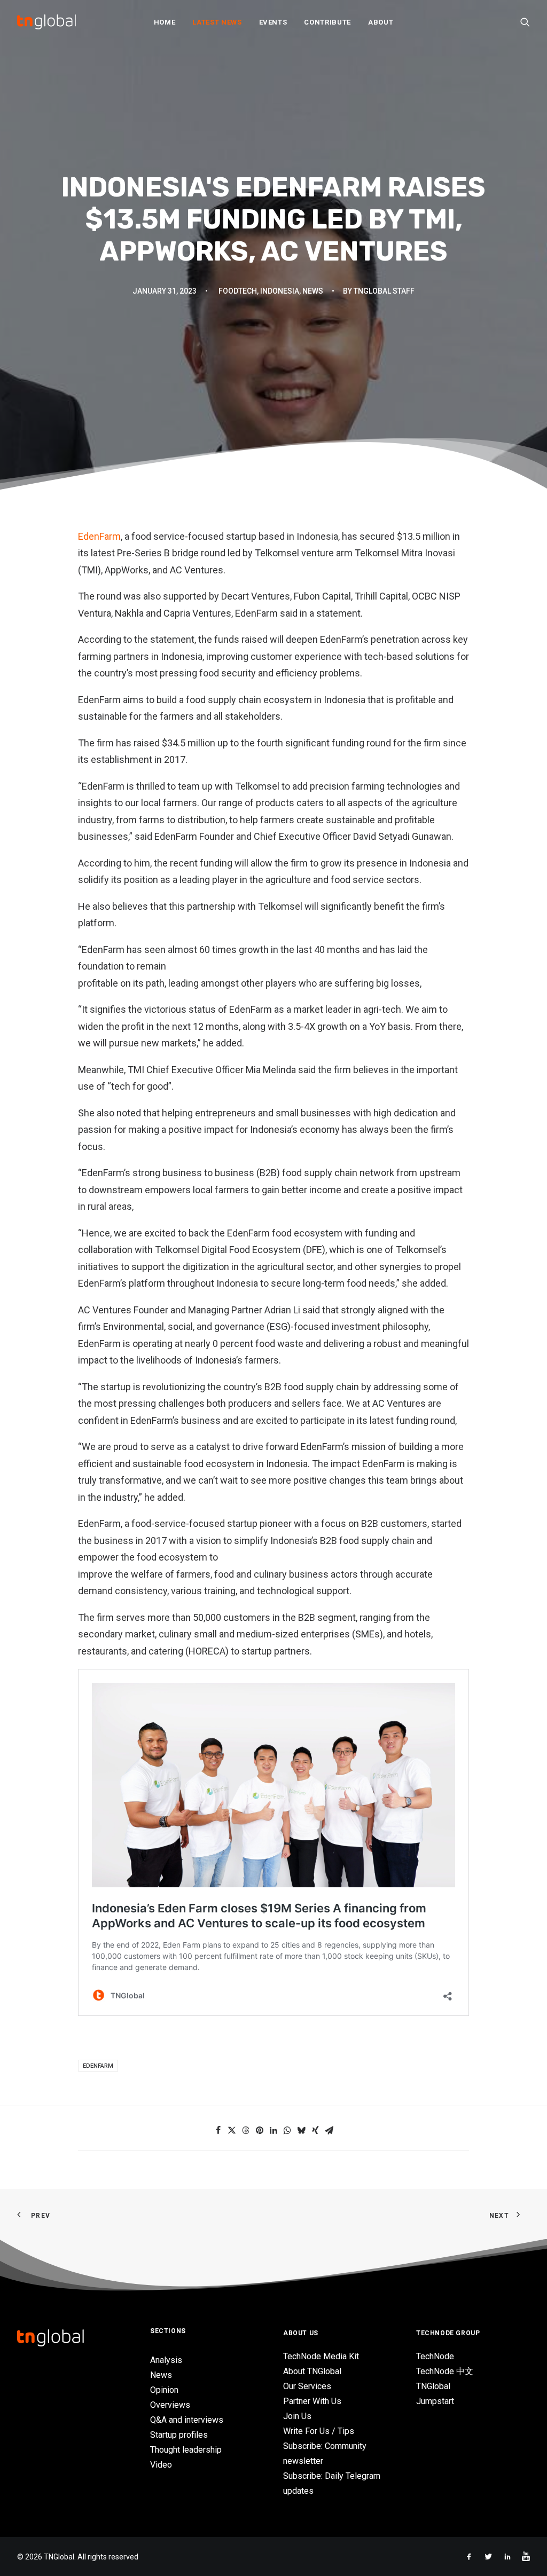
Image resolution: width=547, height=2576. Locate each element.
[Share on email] (329, 2130)
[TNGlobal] (46, 22)
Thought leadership (186, 2450)
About (381, 22)
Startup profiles (179, 2435)
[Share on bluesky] (301, 2130)
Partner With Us (312, 2401)
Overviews (170, 2405)
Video (161, 2465)
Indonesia (280, 291)
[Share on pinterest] (260, 2130)
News (313, 291)
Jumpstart (435, 2401)
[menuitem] (165, 22)
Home (165, 22)
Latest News (217, 22)
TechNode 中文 (445, 2371)
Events (273, 22)
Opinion (164, 2390)
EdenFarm (99, 536)
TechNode (435, 2356)
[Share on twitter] (232, 2130)
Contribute (327, 22)
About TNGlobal (312, 2371)
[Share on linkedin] (273, 2130)
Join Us (297, 2416)
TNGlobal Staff (384, 291)
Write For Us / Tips (319, 2431)
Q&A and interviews (187, 2420)
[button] (525, 22)
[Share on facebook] (218, 2130)
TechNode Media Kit (321, 2356)
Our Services (307, 2386)
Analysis (166, 2360)
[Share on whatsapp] (287, 2130)
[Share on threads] (246, 2130)
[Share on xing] (315, 2130)
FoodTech (238, 291)
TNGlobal (433, 2386)
